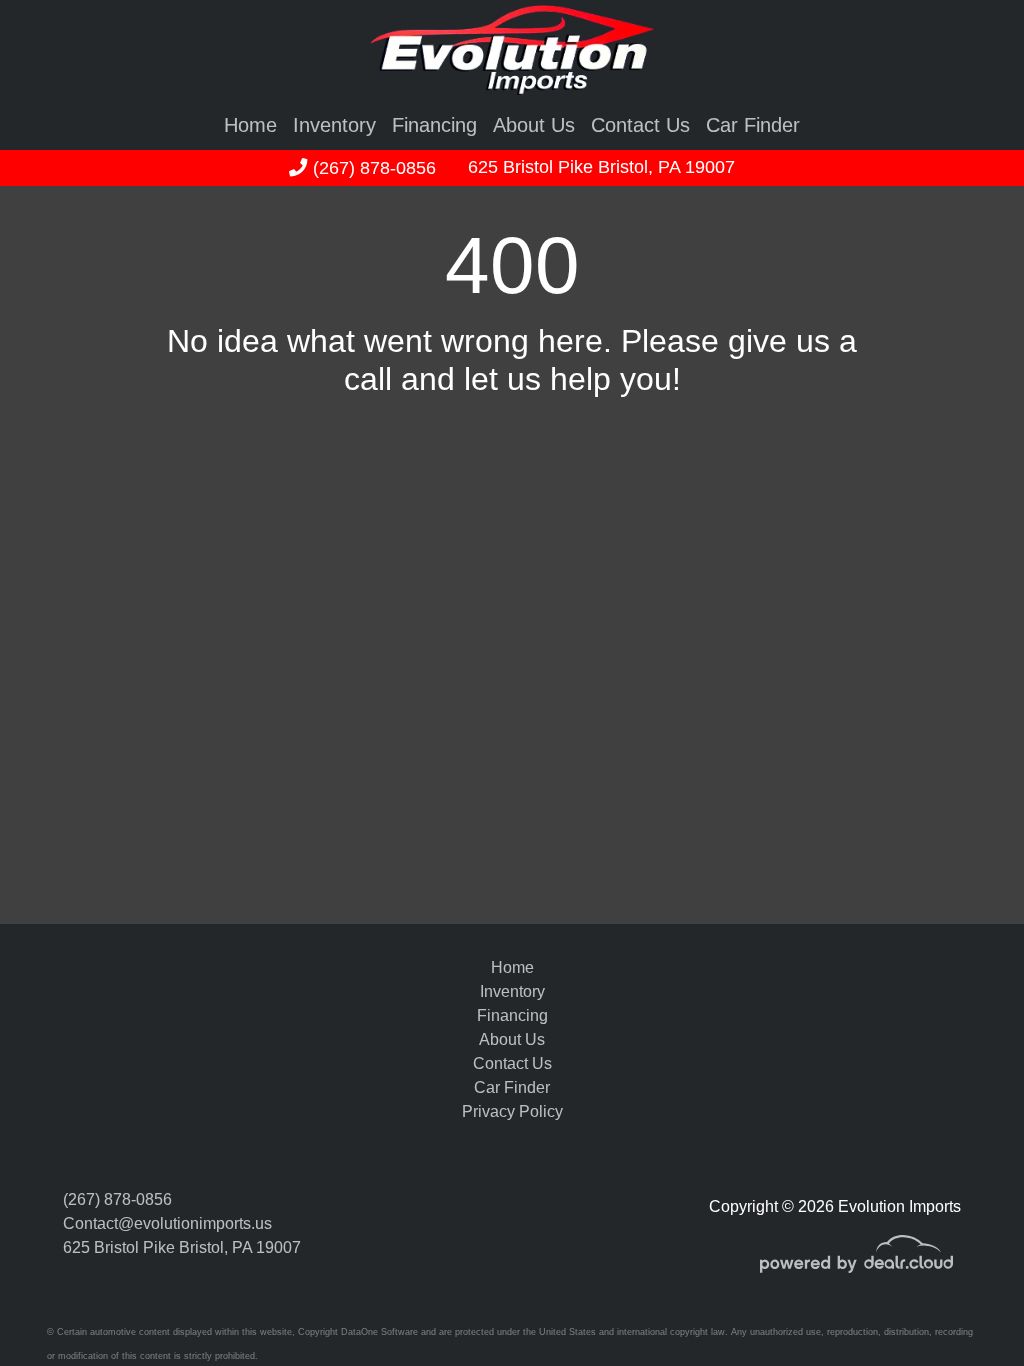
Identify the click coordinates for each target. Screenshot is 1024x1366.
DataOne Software (379, 1332)
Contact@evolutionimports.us (167, 1223)
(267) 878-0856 (371, 167)
